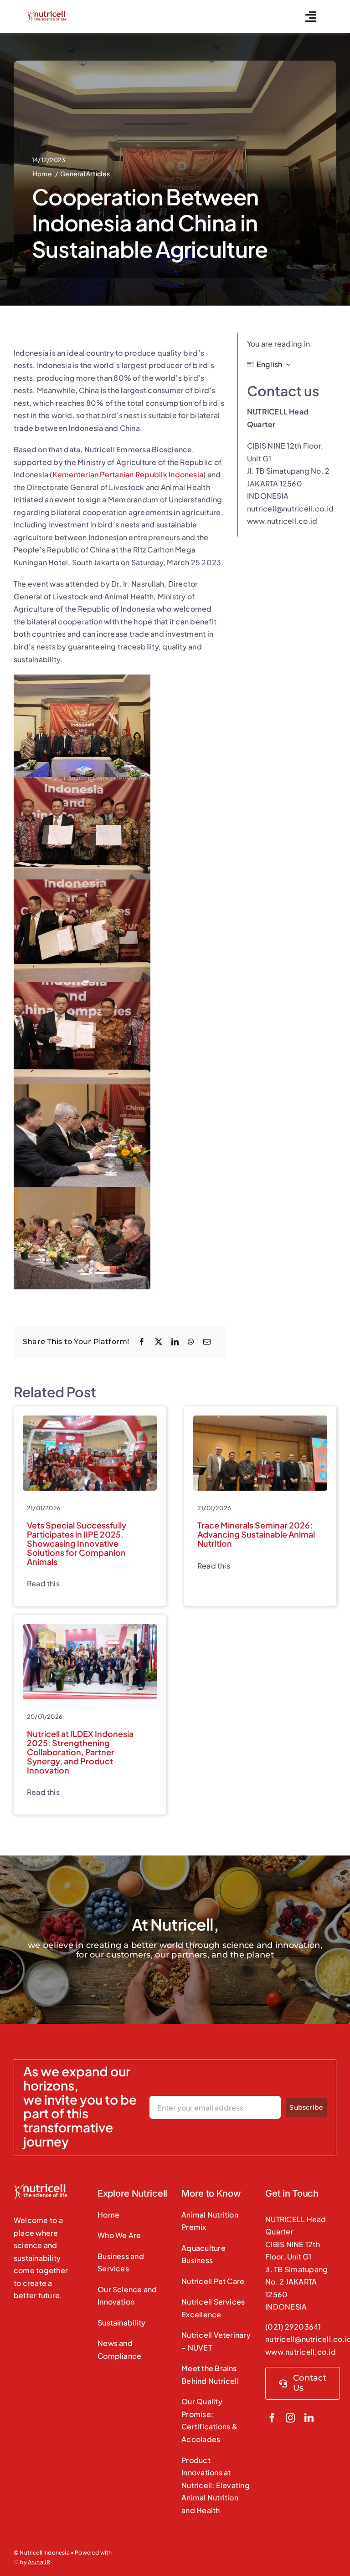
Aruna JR (39, 2562)
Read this (43, 1583)
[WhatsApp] (191, 1342)
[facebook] (272, 2418)
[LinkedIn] (175, 1342)
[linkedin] (309, 2418)
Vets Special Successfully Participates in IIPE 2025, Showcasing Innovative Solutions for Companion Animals (77, 1543)
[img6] (90, 1628)
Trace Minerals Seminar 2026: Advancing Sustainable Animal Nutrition (256, 1534)
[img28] (90, 1419)
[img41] (260, 1419)
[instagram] (290, 2418)
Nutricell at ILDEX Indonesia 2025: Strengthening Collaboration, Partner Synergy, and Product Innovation (80, 1752)
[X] (159, 1342)
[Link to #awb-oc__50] (311, 17)
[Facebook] (142, 1342)
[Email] (207, 1342)
